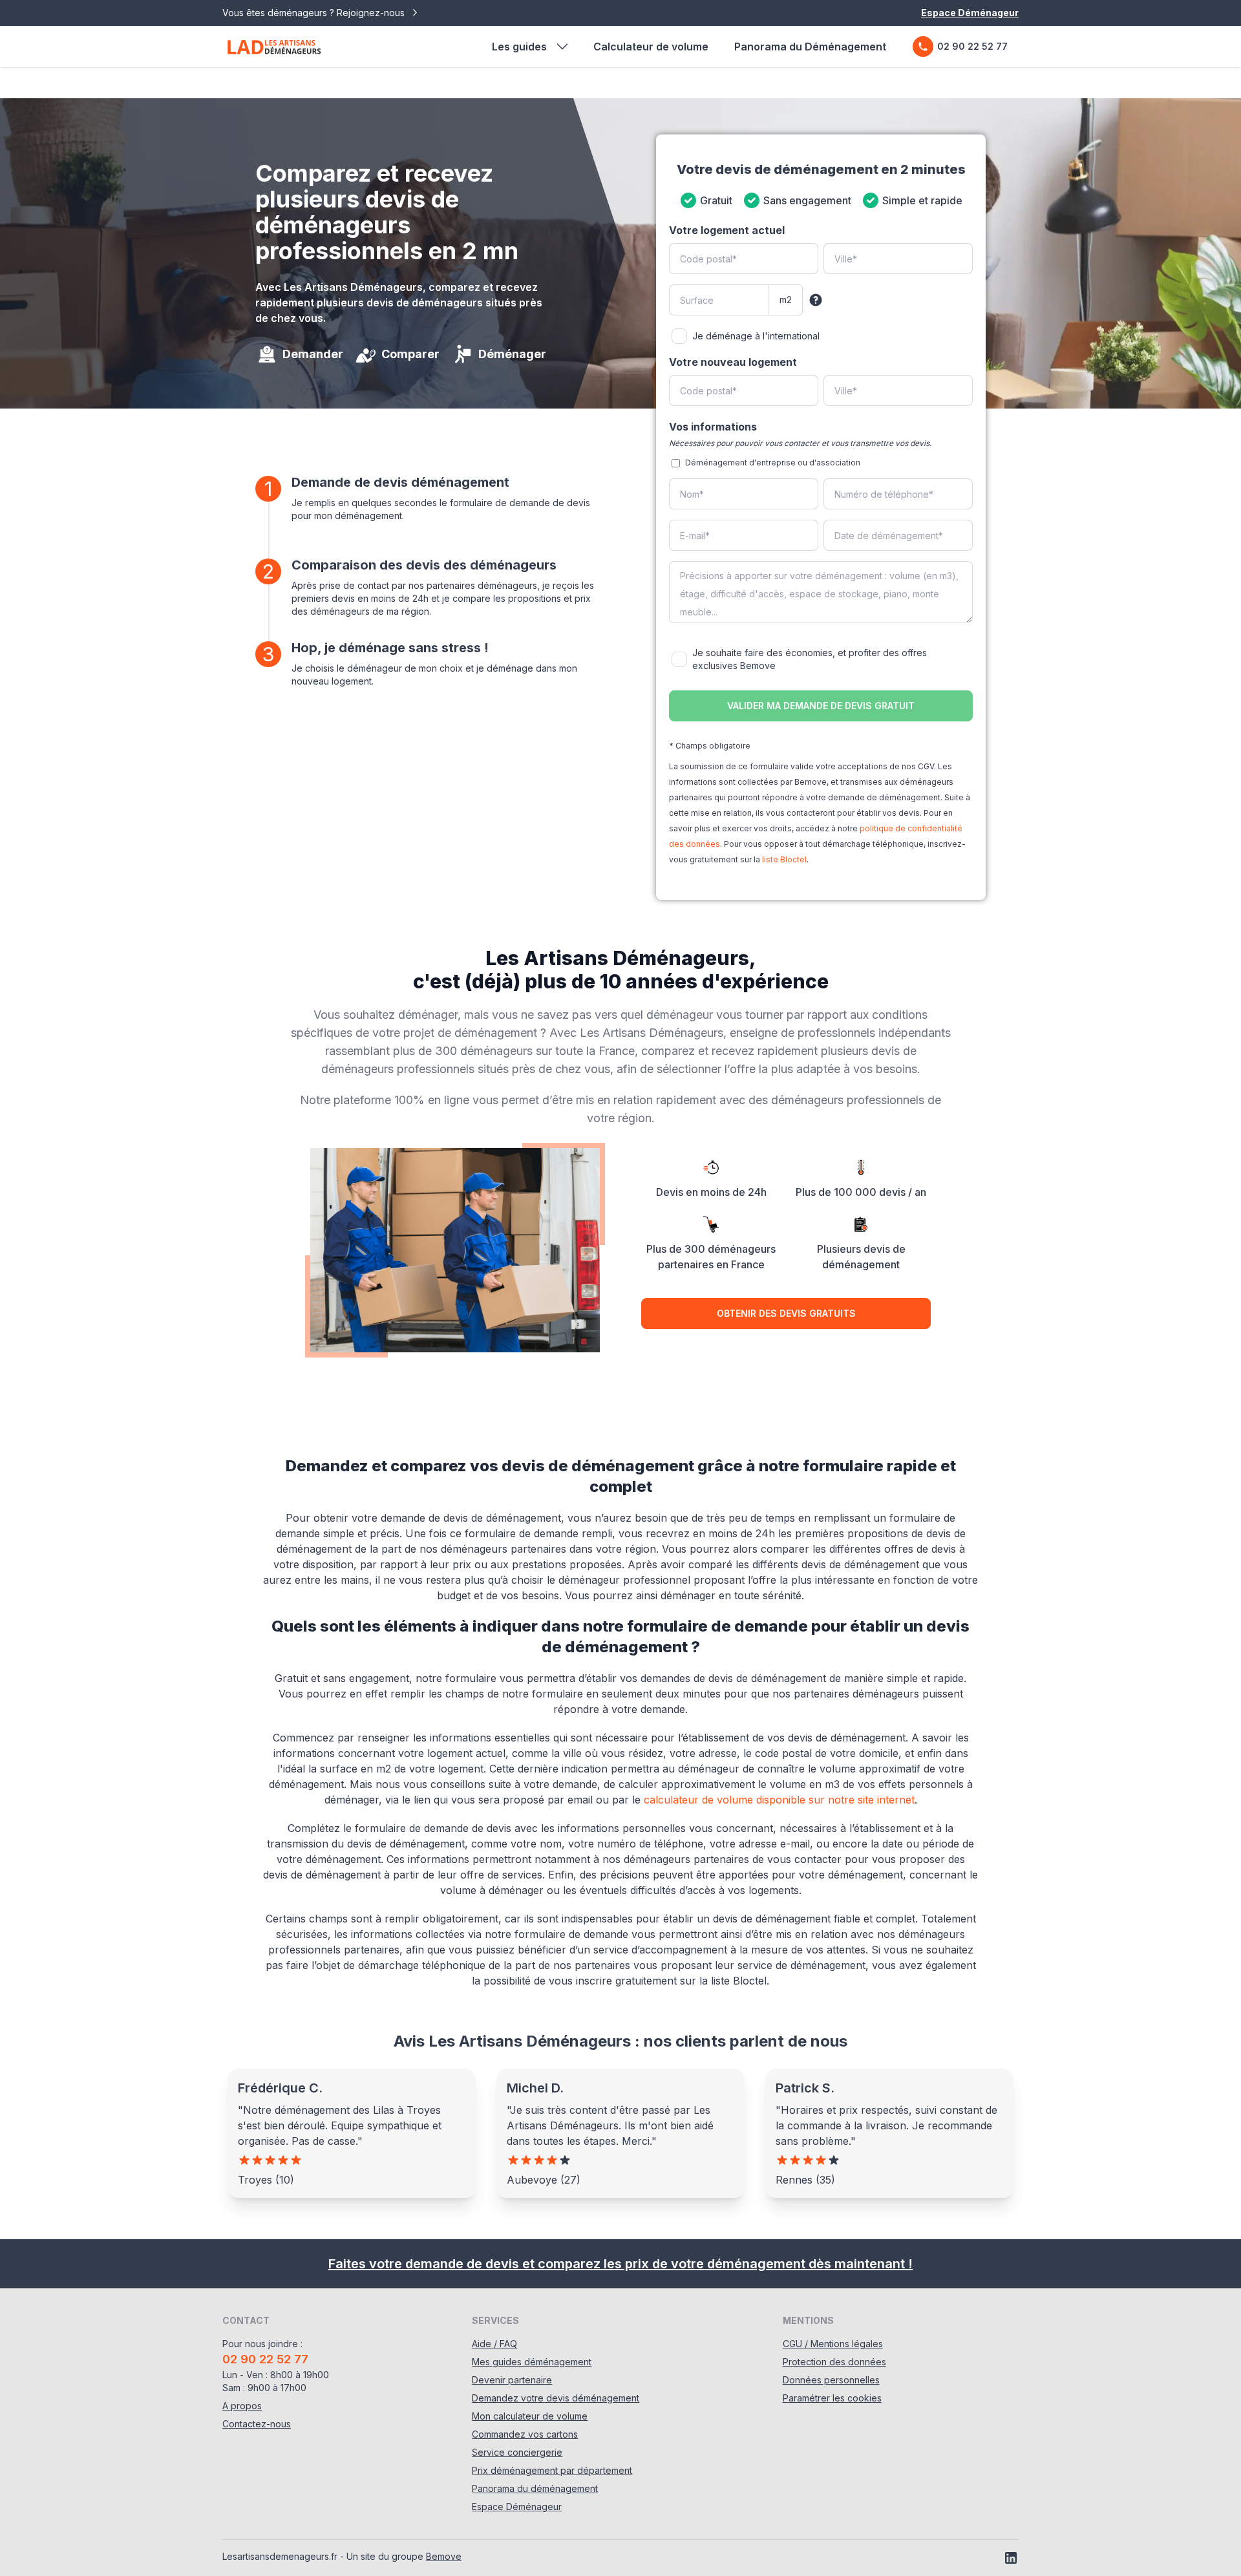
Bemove (444, 2556)
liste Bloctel (784, 859)
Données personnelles (831, 2380)
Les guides (519, 47)
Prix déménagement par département (552, 2470)
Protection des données (834, 2362)
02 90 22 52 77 (972, 46)
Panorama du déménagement (535, 2488)
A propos (242, 2406)
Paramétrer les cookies (832, 2398)
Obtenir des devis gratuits (786, 1313)
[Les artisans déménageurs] (274, 47)
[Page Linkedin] (1011, 2558)
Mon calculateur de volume (530, 2416)
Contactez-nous (257, 2424)
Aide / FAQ (494, 2344)
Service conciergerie (517, 2452)
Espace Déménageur (970, 13)
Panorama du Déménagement (810, 47)
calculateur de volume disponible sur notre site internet (779, 1800)
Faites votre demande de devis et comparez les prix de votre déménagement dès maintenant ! (620, 2264)
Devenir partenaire (512, 2380)
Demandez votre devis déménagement (556, 2398)
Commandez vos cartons (525, 2434)
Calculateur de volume (651, 47)
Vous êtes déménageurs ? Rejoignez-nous (315, 13)
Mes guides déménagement (532, 2362)
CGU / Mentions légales (833, 2344)
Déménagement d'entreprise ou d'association (773, 463)
